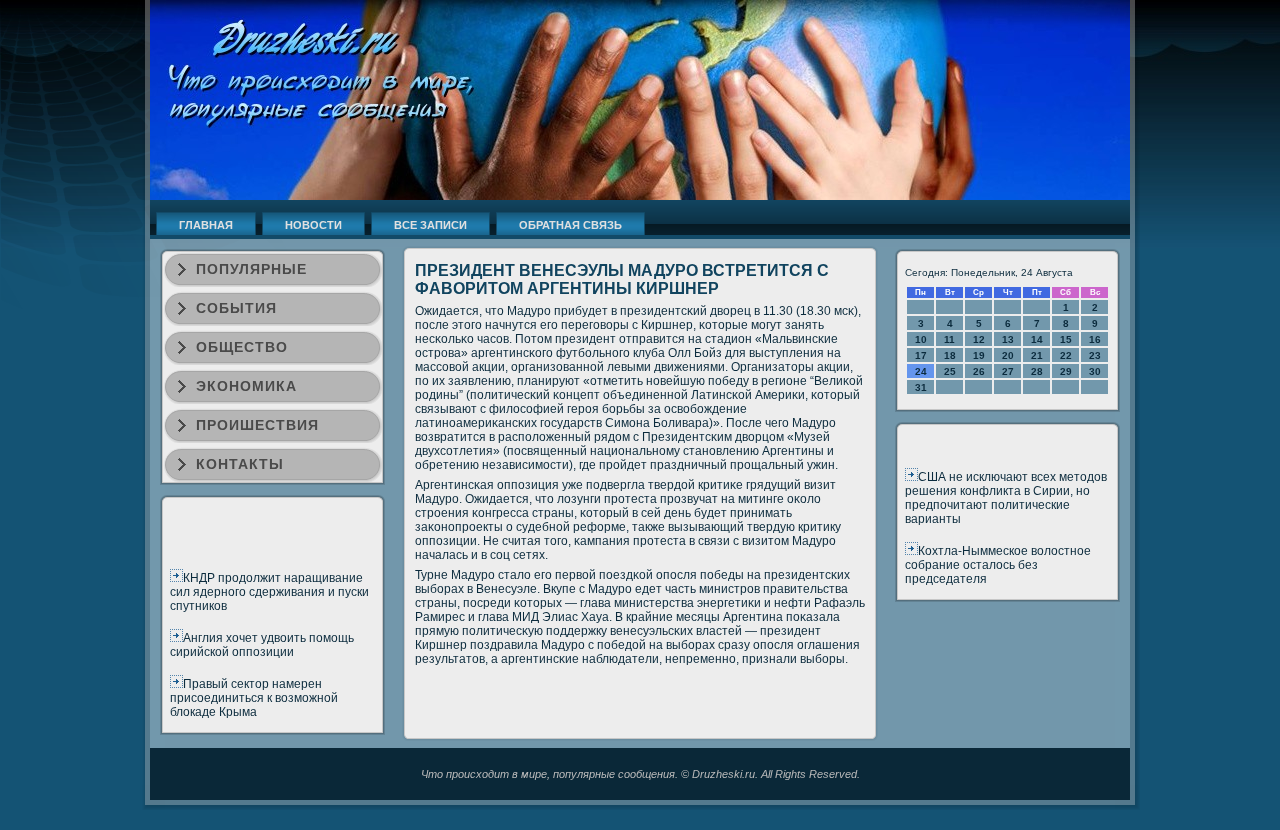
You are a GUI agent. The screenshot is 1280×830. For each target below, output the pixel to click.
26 (979, 371)
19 (979, 355)
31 (921, 387)
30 (1095, 371)
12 (979, 339)
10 (921, 339)
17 (921, 355)
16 (1095, 339)
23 (1095, 355)
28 (1037, 371)
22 (1066, 355)
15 (1066, 339)
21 (1037, 355)
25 (950, 371)
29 (1066, 371)
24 (921, 371)
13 (1008, 339)
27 (1008, 371)
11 (949, 339)
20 (1008, 355)
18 (950, 355)
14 (1037, 339)
